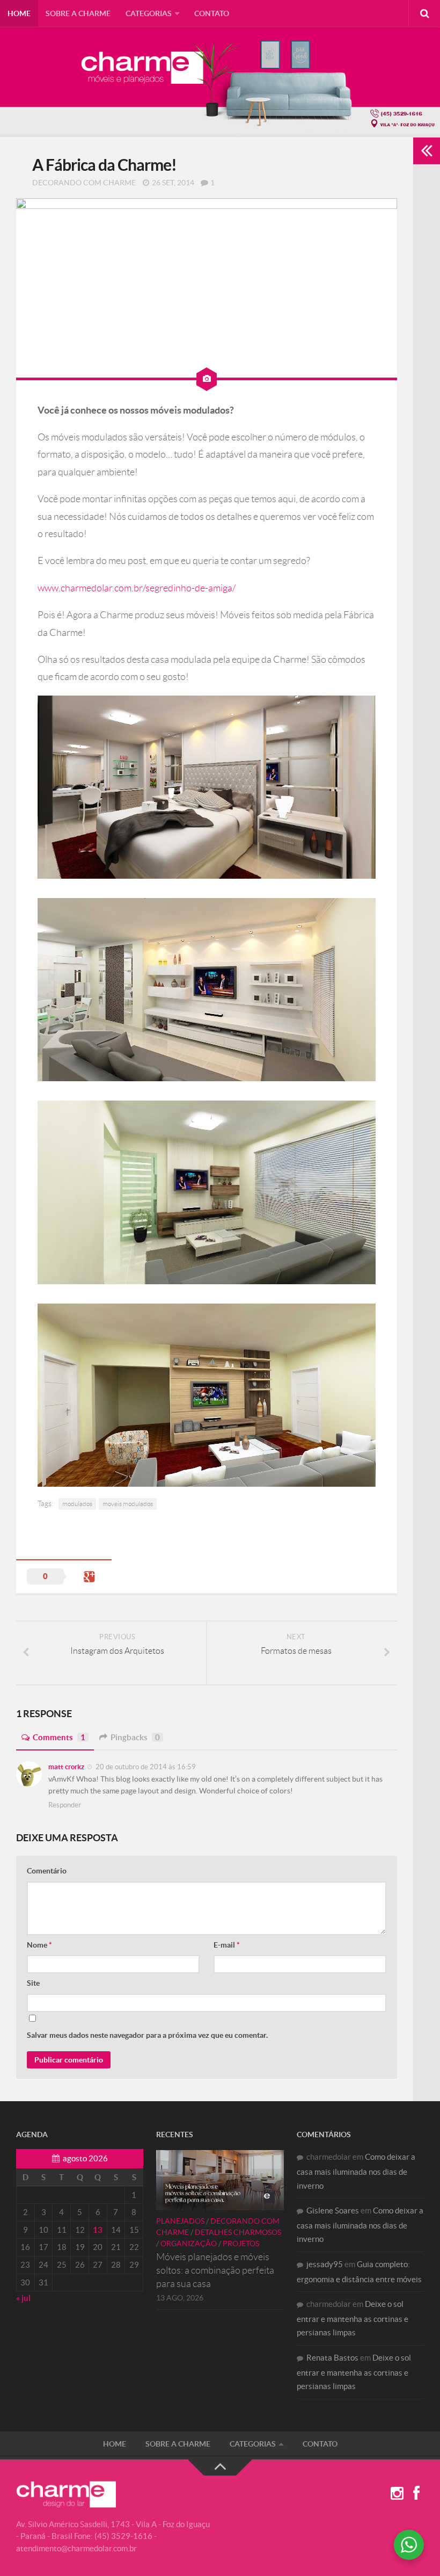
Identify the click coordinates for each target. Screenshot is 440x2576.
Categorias (149, 13)
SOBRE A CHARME (78, 13)
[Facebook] (416, 2494)
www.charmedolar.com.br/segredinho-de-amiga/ (137, 588)
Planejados (180, 2221)
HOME (19, 13)
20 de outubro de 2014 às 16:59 (145, 1767)
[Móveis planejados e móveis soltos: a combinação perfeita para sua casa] (220, 2180)
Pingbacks (135, 1737)
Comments (59, 1737)
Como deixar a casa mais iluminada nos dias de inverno (356, 2171)
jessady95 (325, 2264)
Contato (212, 13)
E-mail (227, 1945)
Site (33, 1983)
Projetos (241, 2244)
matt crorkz (66, 1767)
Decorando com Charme (84, 183)
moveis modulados (128, 1504)
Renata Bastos (332, 2358)
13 (98, 2230)
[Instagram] (397, 2494)
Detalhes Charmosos (238, 2232)
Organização (189, 2244)
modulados (77, 1504)
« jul (23, 2298)
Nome (39, 1945)
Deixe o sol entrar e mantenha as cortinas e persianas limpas (353, 2318)
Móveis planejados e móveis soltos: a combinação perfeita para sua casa (215, 2270)
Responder (65, 1805)
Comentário (47, 1871)
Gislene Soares (333, 2210)
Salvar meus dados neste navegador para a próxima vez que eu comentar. (147, 2035)
